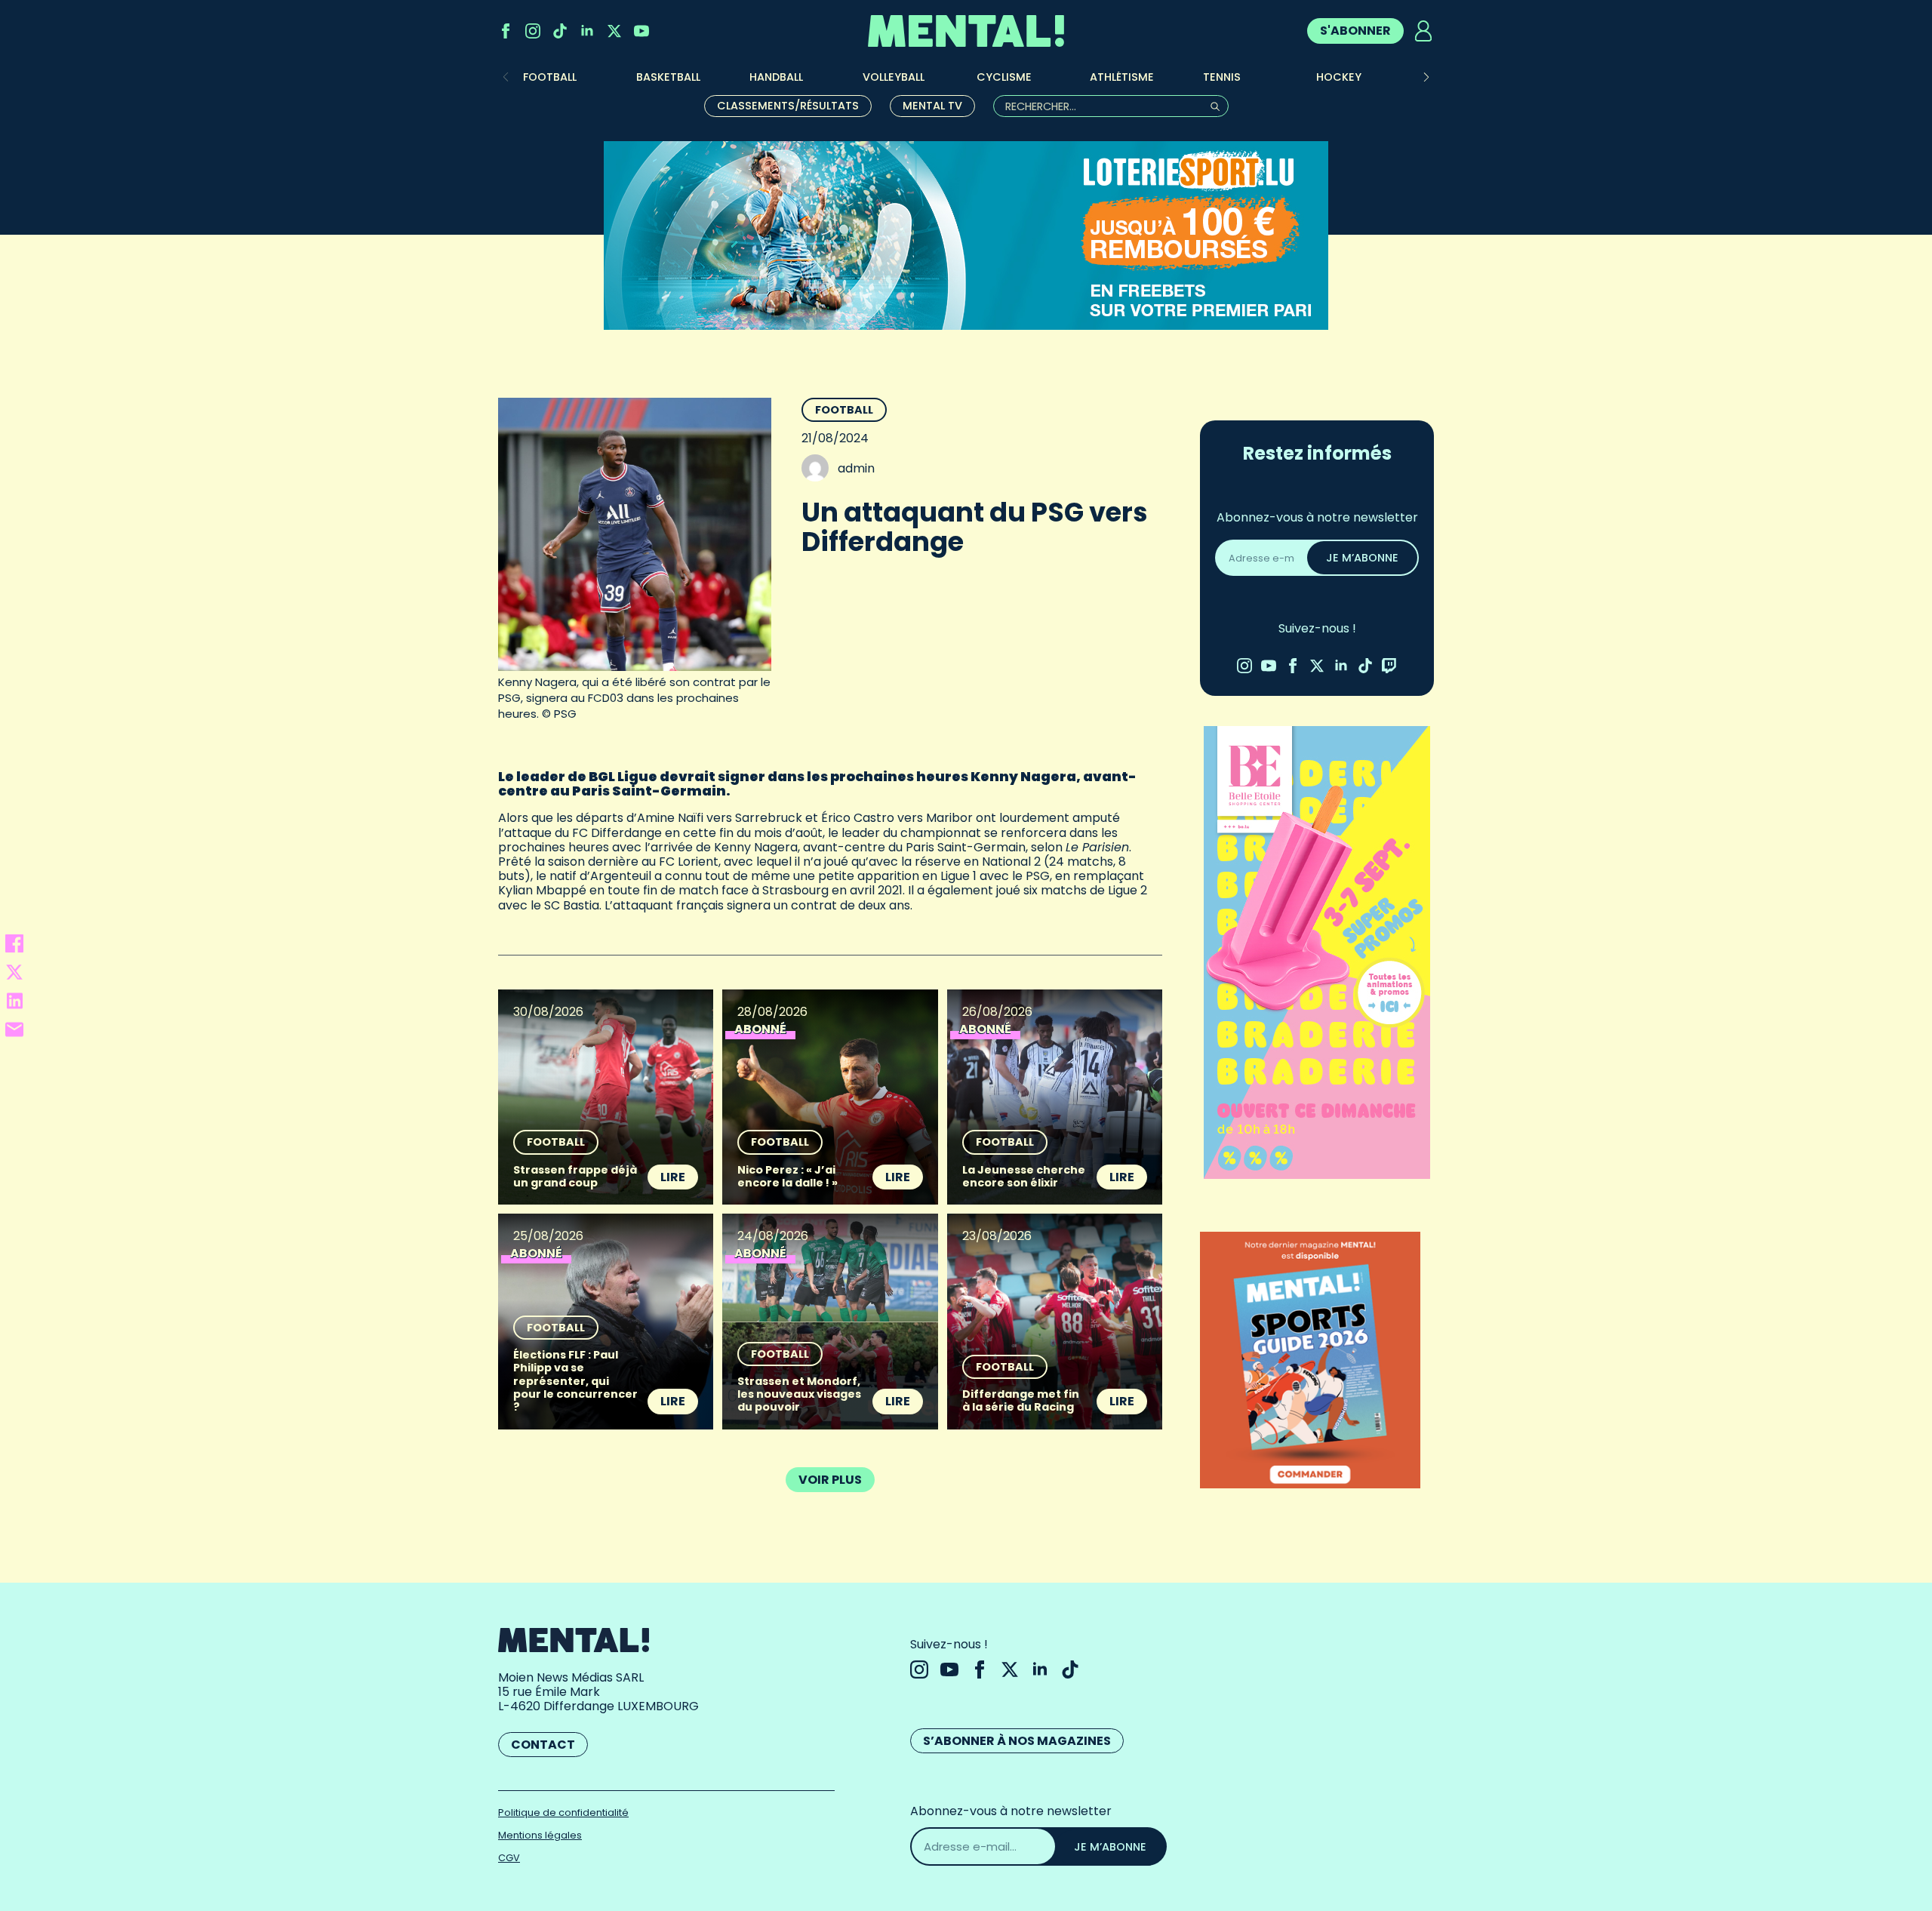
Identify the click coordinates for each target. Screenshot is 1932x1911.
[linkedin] (587, 31)
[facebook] (506, 31)
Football (844, 410)
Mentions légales (540, 1835)
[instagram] (533, 31)
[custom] (560, 31)
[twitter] (614, 31)
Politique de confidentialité (563, 1813)
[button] (1426, 77)
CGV (509, 1858)
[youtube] (641, 31)
